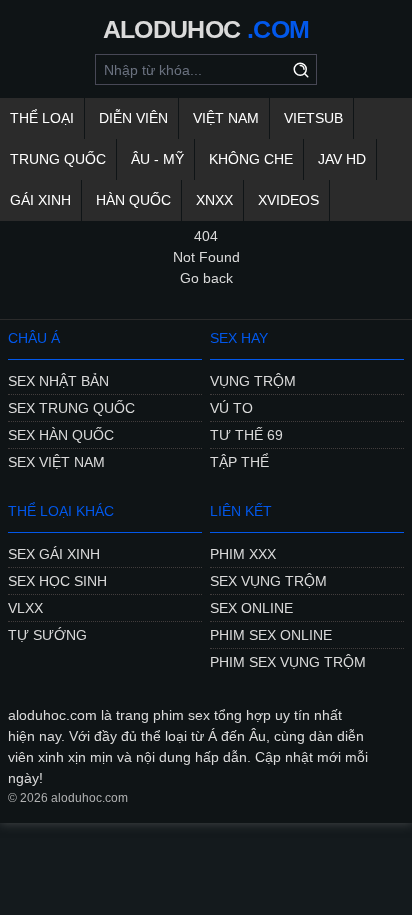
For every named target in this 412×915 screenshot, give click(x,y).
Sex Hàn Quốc (61, 435)
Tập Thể (239, 462)
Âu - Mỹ (157, 159)
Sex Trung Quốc (71, 408)
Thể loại (42, 118)
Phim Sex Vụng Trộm (288, 662)
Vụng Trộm (253, 381)
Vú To (231, 408)
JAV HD (342, 159)
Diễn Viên (133, 118)
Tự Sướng (47, 635)
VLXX (25, 608)
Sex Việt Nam (56, 462)
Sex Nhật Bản (58, 381)
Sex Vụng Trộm (268, 581)
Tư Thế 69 (246, 435)
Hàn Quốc (133, 200)
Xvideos (288, 200)
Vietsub (313, 118)
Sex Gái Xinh (54, 554)
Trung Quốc (58, 159)
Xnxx (214, 200)
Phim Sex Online (271, 635)
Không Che (251, 159)
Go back (206, 278)
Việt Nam (226, 118)
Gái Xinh (40, 200)
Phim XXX (243, 554)
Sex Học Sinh (57, 581)
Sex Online (251, 608)
